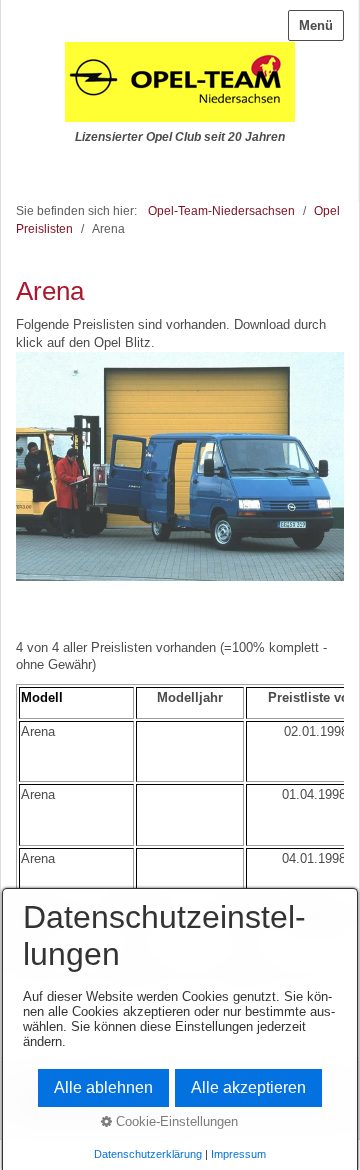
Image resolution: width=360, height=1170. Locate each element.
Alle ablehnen (103, 1087)
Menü (316, 25)
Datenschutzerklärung (148, 1154)
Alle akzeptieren (248, 1087)
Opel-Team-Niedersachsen (221, 210)
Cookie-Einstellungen (175, 1121)
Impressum (238, 1154)
